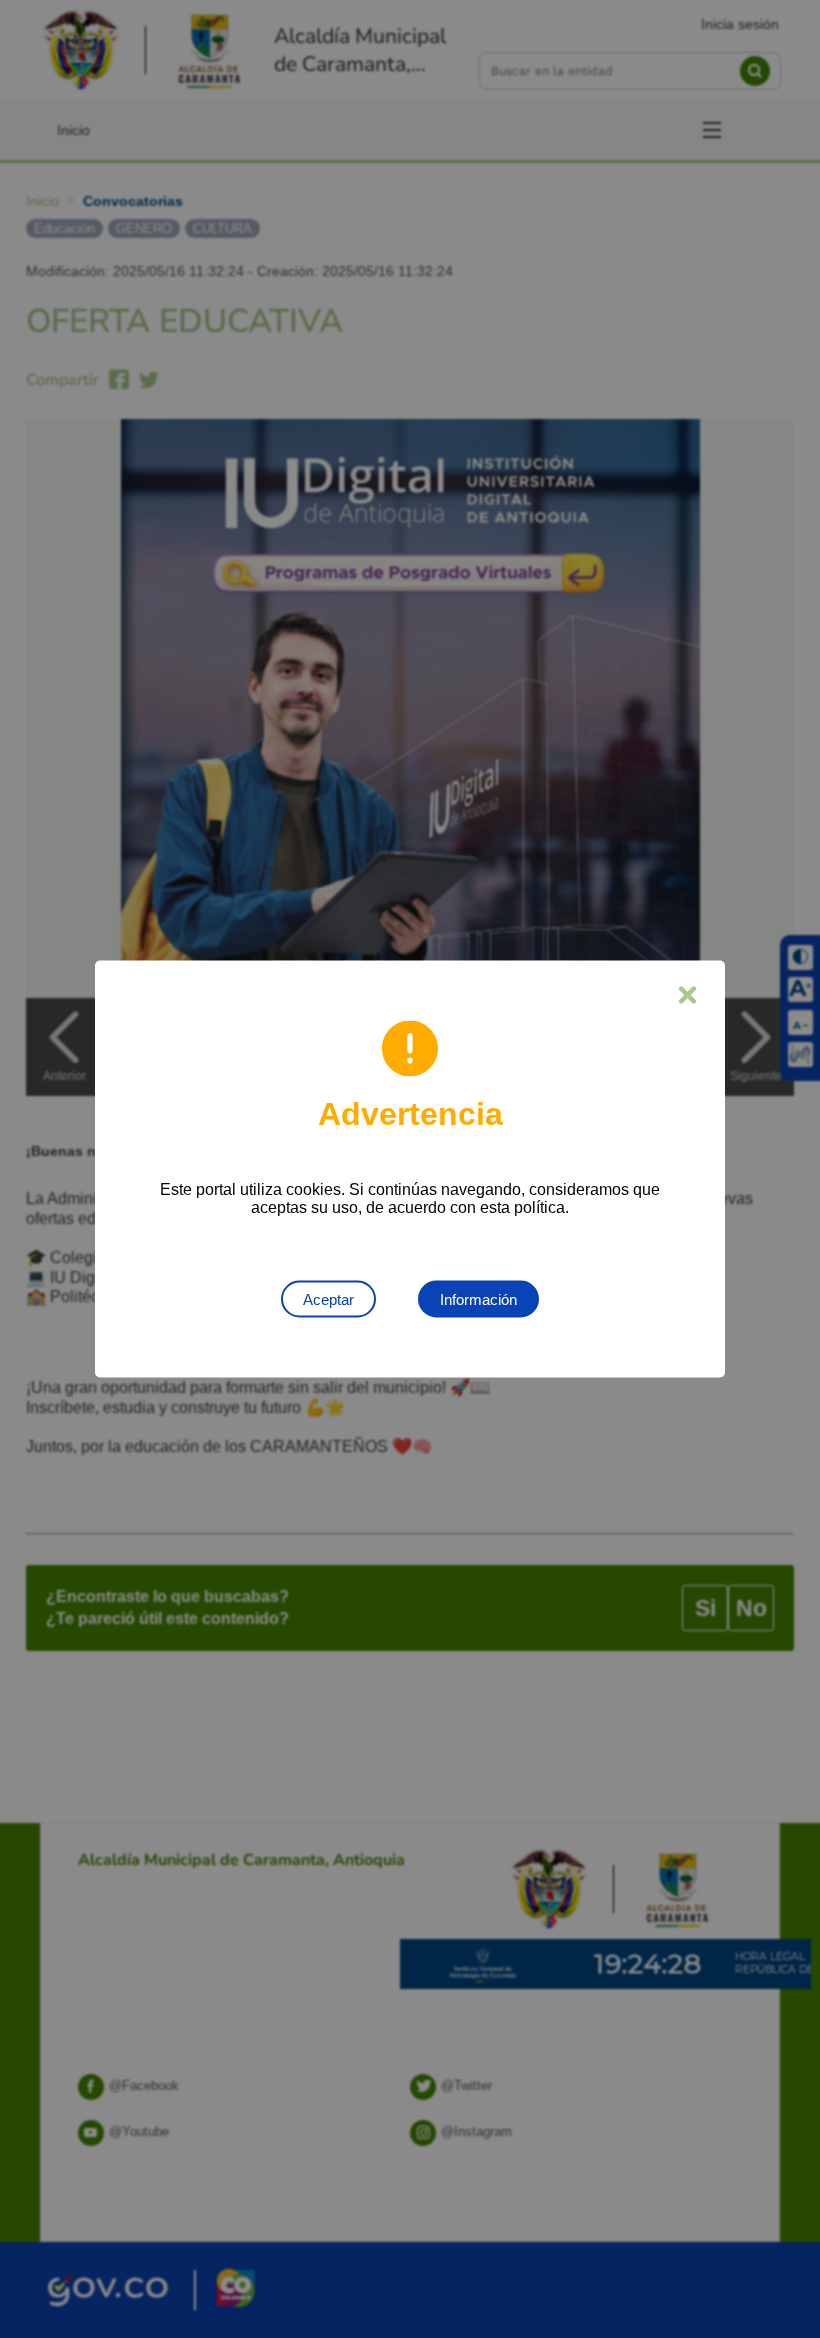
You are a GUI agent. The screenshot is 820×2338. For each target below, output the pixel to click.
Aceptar (328, 1299)
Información (478, 1299)
